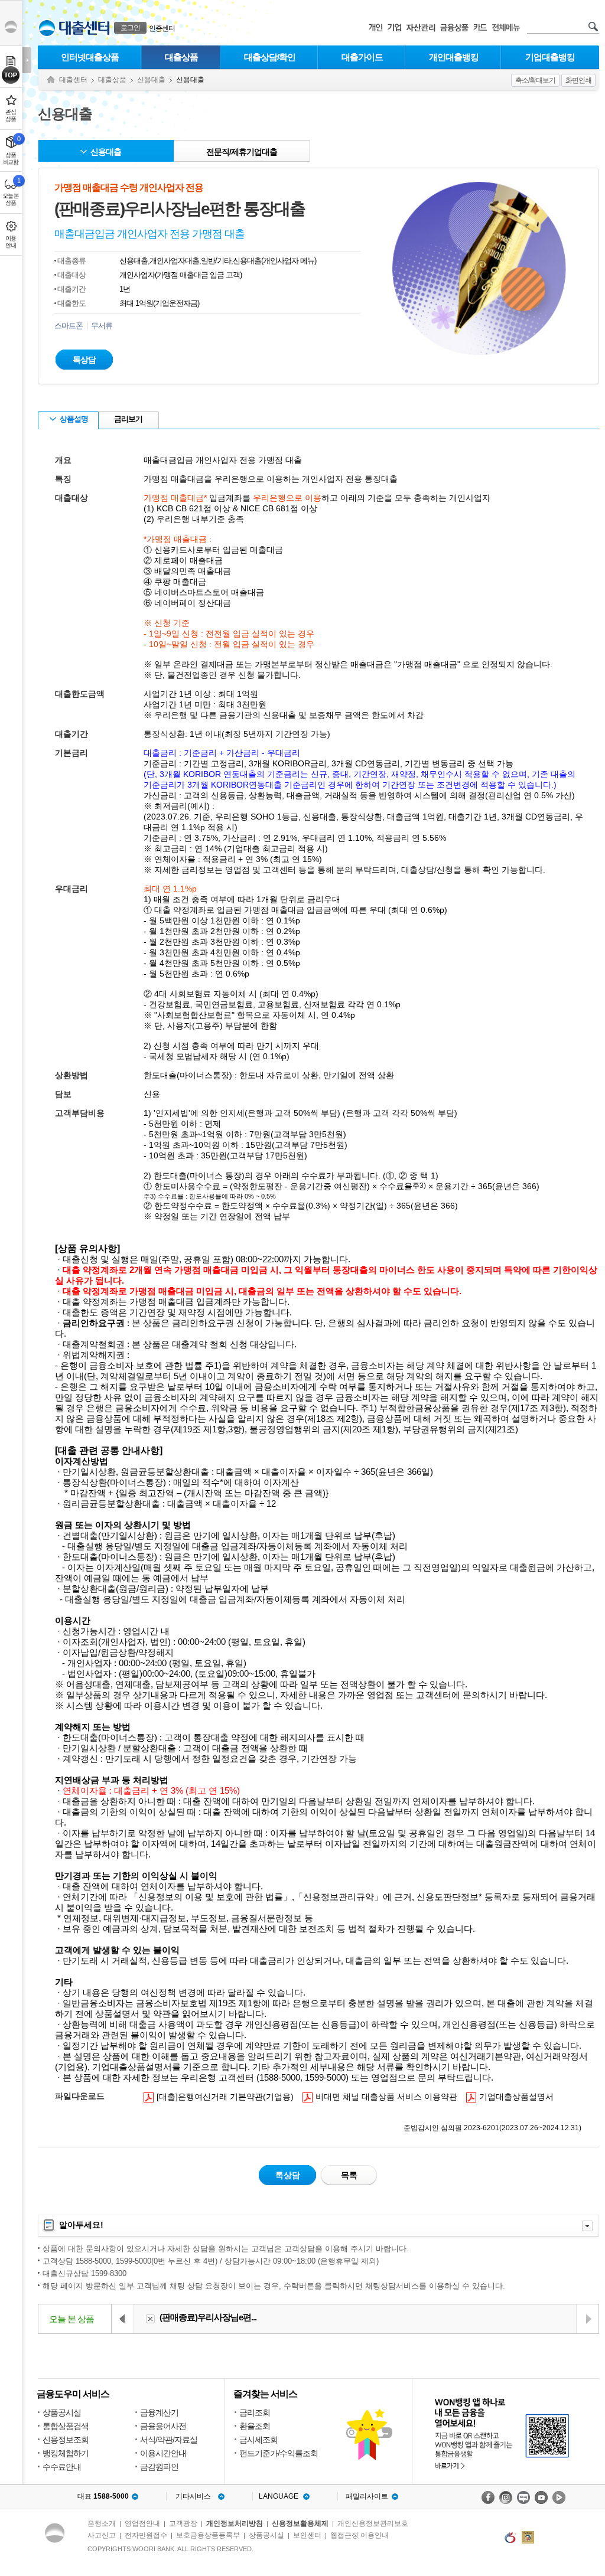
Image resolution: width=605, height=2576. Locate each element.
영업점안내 (142, 2523)
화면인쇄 (578, 80)
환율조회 (255, 2426)
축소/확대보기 (535, 80)
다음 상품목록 (587, 2319)
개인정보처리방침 (235, 2523)
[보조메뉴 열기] (27, 60)
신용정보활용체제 (300, 2523)
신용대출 (151, 80)
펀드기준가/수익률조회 (279, 2453)
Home (51, 80)
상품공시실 (62, 2412)
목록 (349, 2175)
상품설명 (74, 419)
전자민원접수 (146, 2535)
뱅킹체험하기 (66, 2453)
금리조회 (255, 2412)
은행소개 (102, 2523)
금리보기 (128, 419)
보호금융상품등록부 (208, 2535)
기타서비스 (193, 2496)
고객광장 (183, 2523)
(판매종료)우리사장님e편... (208, 2317)
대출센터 (73, 80)
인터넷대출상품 (90, 57)
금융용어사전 (163, 2426)
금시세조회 (258, 2440)
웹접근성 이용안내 (360, 2535)
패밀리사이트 (367, 2496)
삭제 (150, 2319)
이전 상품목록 (123, 2319)
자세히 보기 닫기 (587, 2226)
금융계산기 (159, 2412)
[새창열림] (488, 2497)
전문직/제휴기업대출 (242, 152)
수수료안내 (62, 2467)
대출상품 (181, 57)
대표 (103, 2496)
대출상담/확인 (270, 57)
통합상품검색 (66, 2426)
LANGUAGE (279, 2496)
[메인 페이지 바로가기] (47, 28)
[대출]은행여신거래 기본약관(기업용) (219, 2096)
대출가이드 (362, 57)
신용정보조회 (66, 2440)
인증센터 (162, 28)
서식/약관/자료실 (169, 2440)
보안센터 (307, 2535)
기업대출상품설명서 (510, 2096)
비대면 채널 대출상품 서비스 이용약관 (380, 2096)
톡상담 (84, 360)
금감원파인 (159, 2467)
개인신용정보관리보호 (373, 2523)
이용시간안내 (163, 2453)
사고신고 (102, 2535)
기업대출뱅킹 (550, 57)
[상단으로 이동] (11, 75)
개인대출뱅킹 (454, 57)
